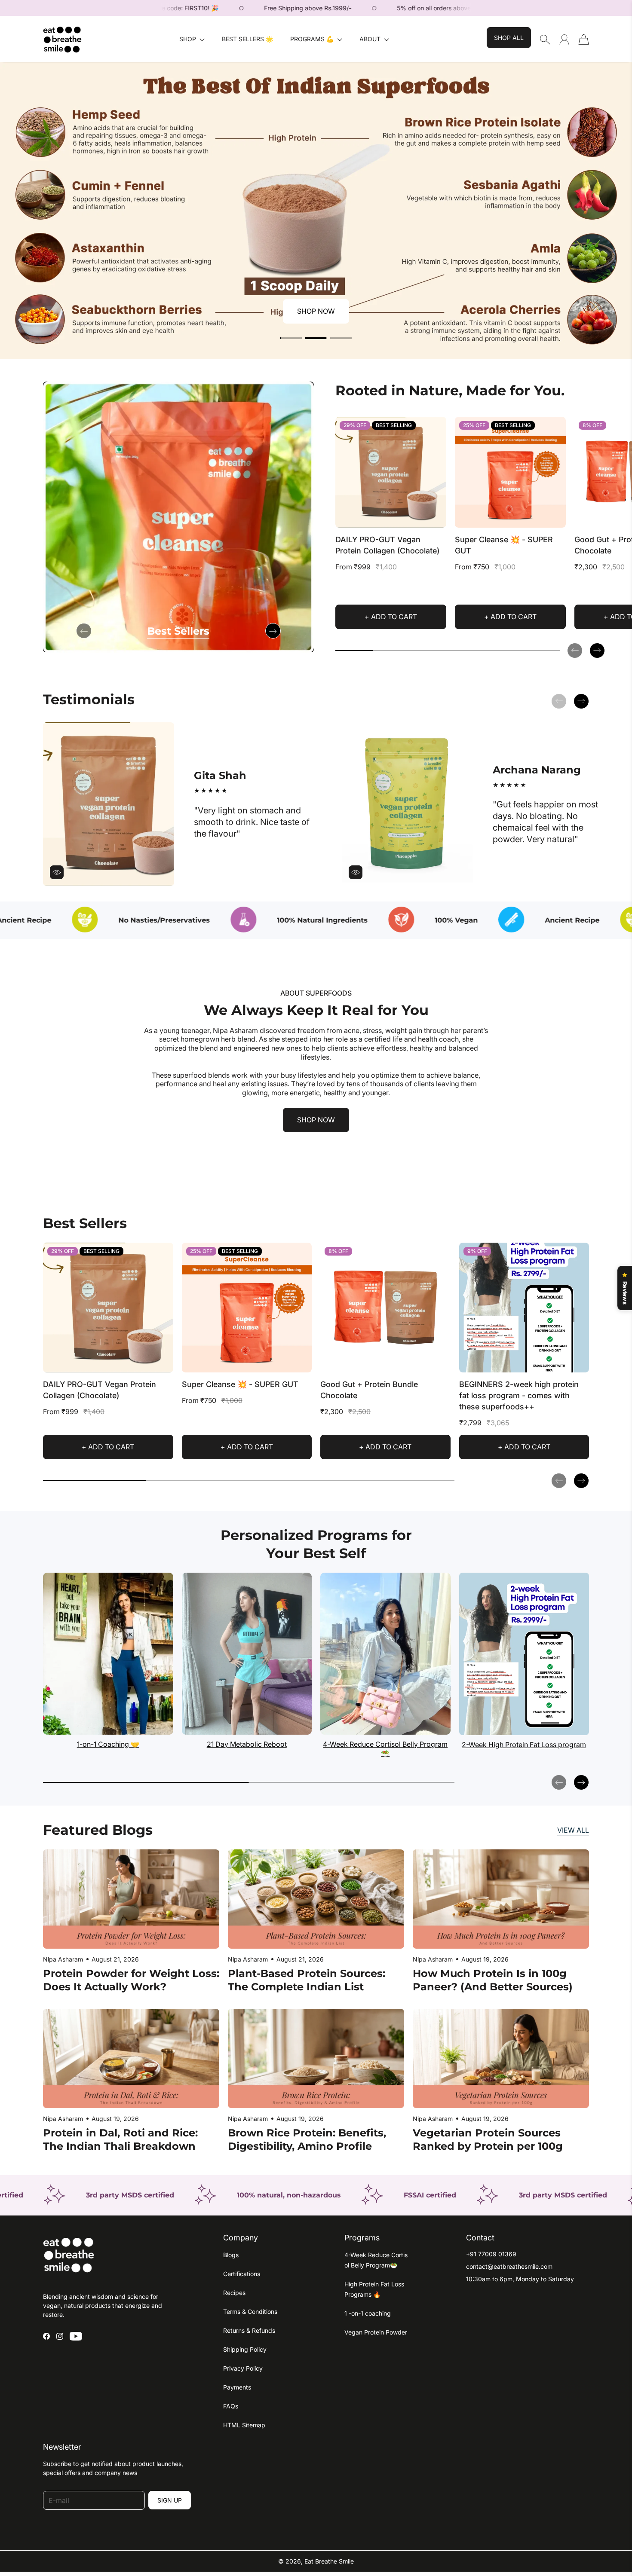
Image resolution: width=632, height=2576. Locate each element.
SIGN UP (170, 2500)
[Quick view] (436, 517)
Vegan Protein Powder (376, 2332)
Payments (237, 2387)
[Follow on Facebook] (46, 2336)
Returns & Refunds (249, 2330)
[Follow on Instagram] (60, 2336)
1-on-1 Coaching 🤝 (108, 1744)
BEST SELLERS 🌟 (247, 39)
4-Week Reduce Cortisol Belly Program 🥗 (385, 1749)
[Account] (564, 39)
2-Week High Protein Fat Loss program (524, 1745)
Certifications (242, 2274)
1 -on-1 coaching (368, 2313)
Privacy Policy (243, 2368)
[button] (192, 39)
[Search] (545, 40)
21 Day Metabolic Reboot (247, 1744)
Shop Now (316, 311)
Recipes (234, 2293)
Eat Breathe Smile (329, 2561)
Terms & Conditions (250, 2312)
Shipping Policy (245, 2349)
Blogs (231, 2255)
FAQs (231, 2406)
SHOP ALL (509, 38)
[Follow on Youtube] (76, 2336)
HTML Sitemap (244, 2425)
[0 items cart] (584, 40)
